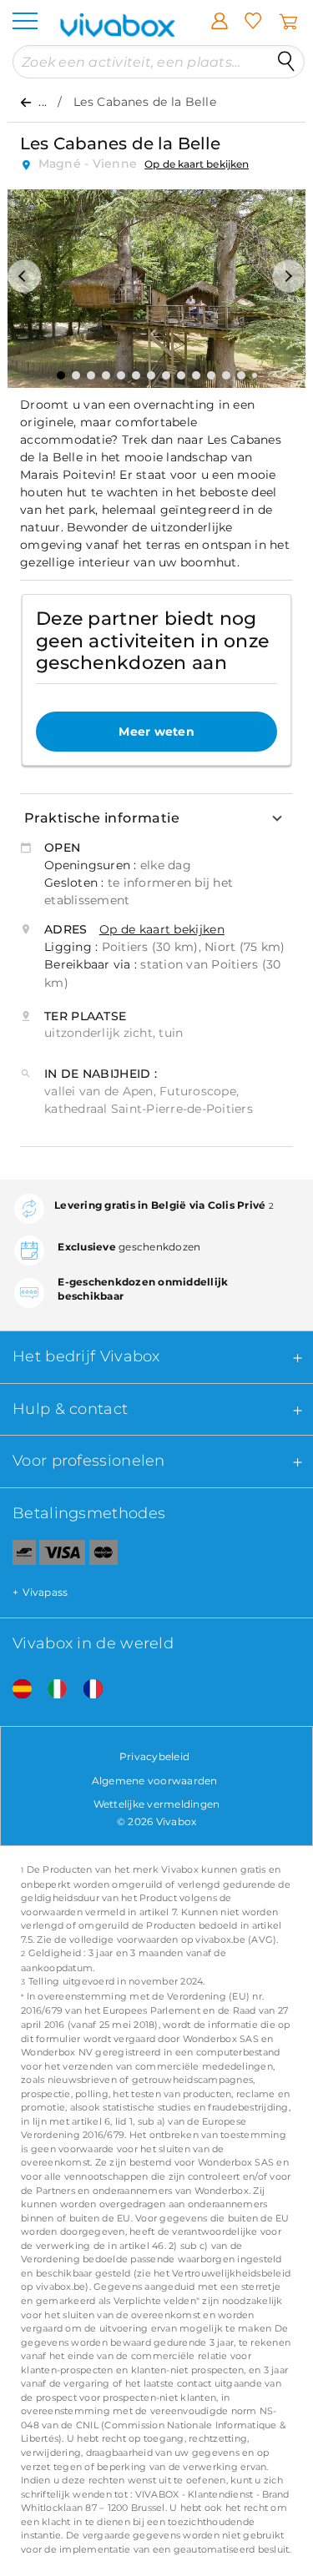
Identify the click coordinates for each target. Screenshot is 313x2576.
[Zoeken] (286, 62)
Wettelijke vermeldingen (157, 1804)
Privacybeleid (154, 1756)
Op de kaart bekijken (197, 164)
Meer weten (156, 732)
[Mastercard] (104, 1556)
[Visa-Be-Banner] (62, 1556)
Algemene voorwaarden (155, 1781)
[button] (24, 276)
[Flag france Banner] (87, 1690)
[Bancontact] (18, 1556)
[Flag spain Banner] (16, 1690)
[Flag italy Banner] (51, 1690)
